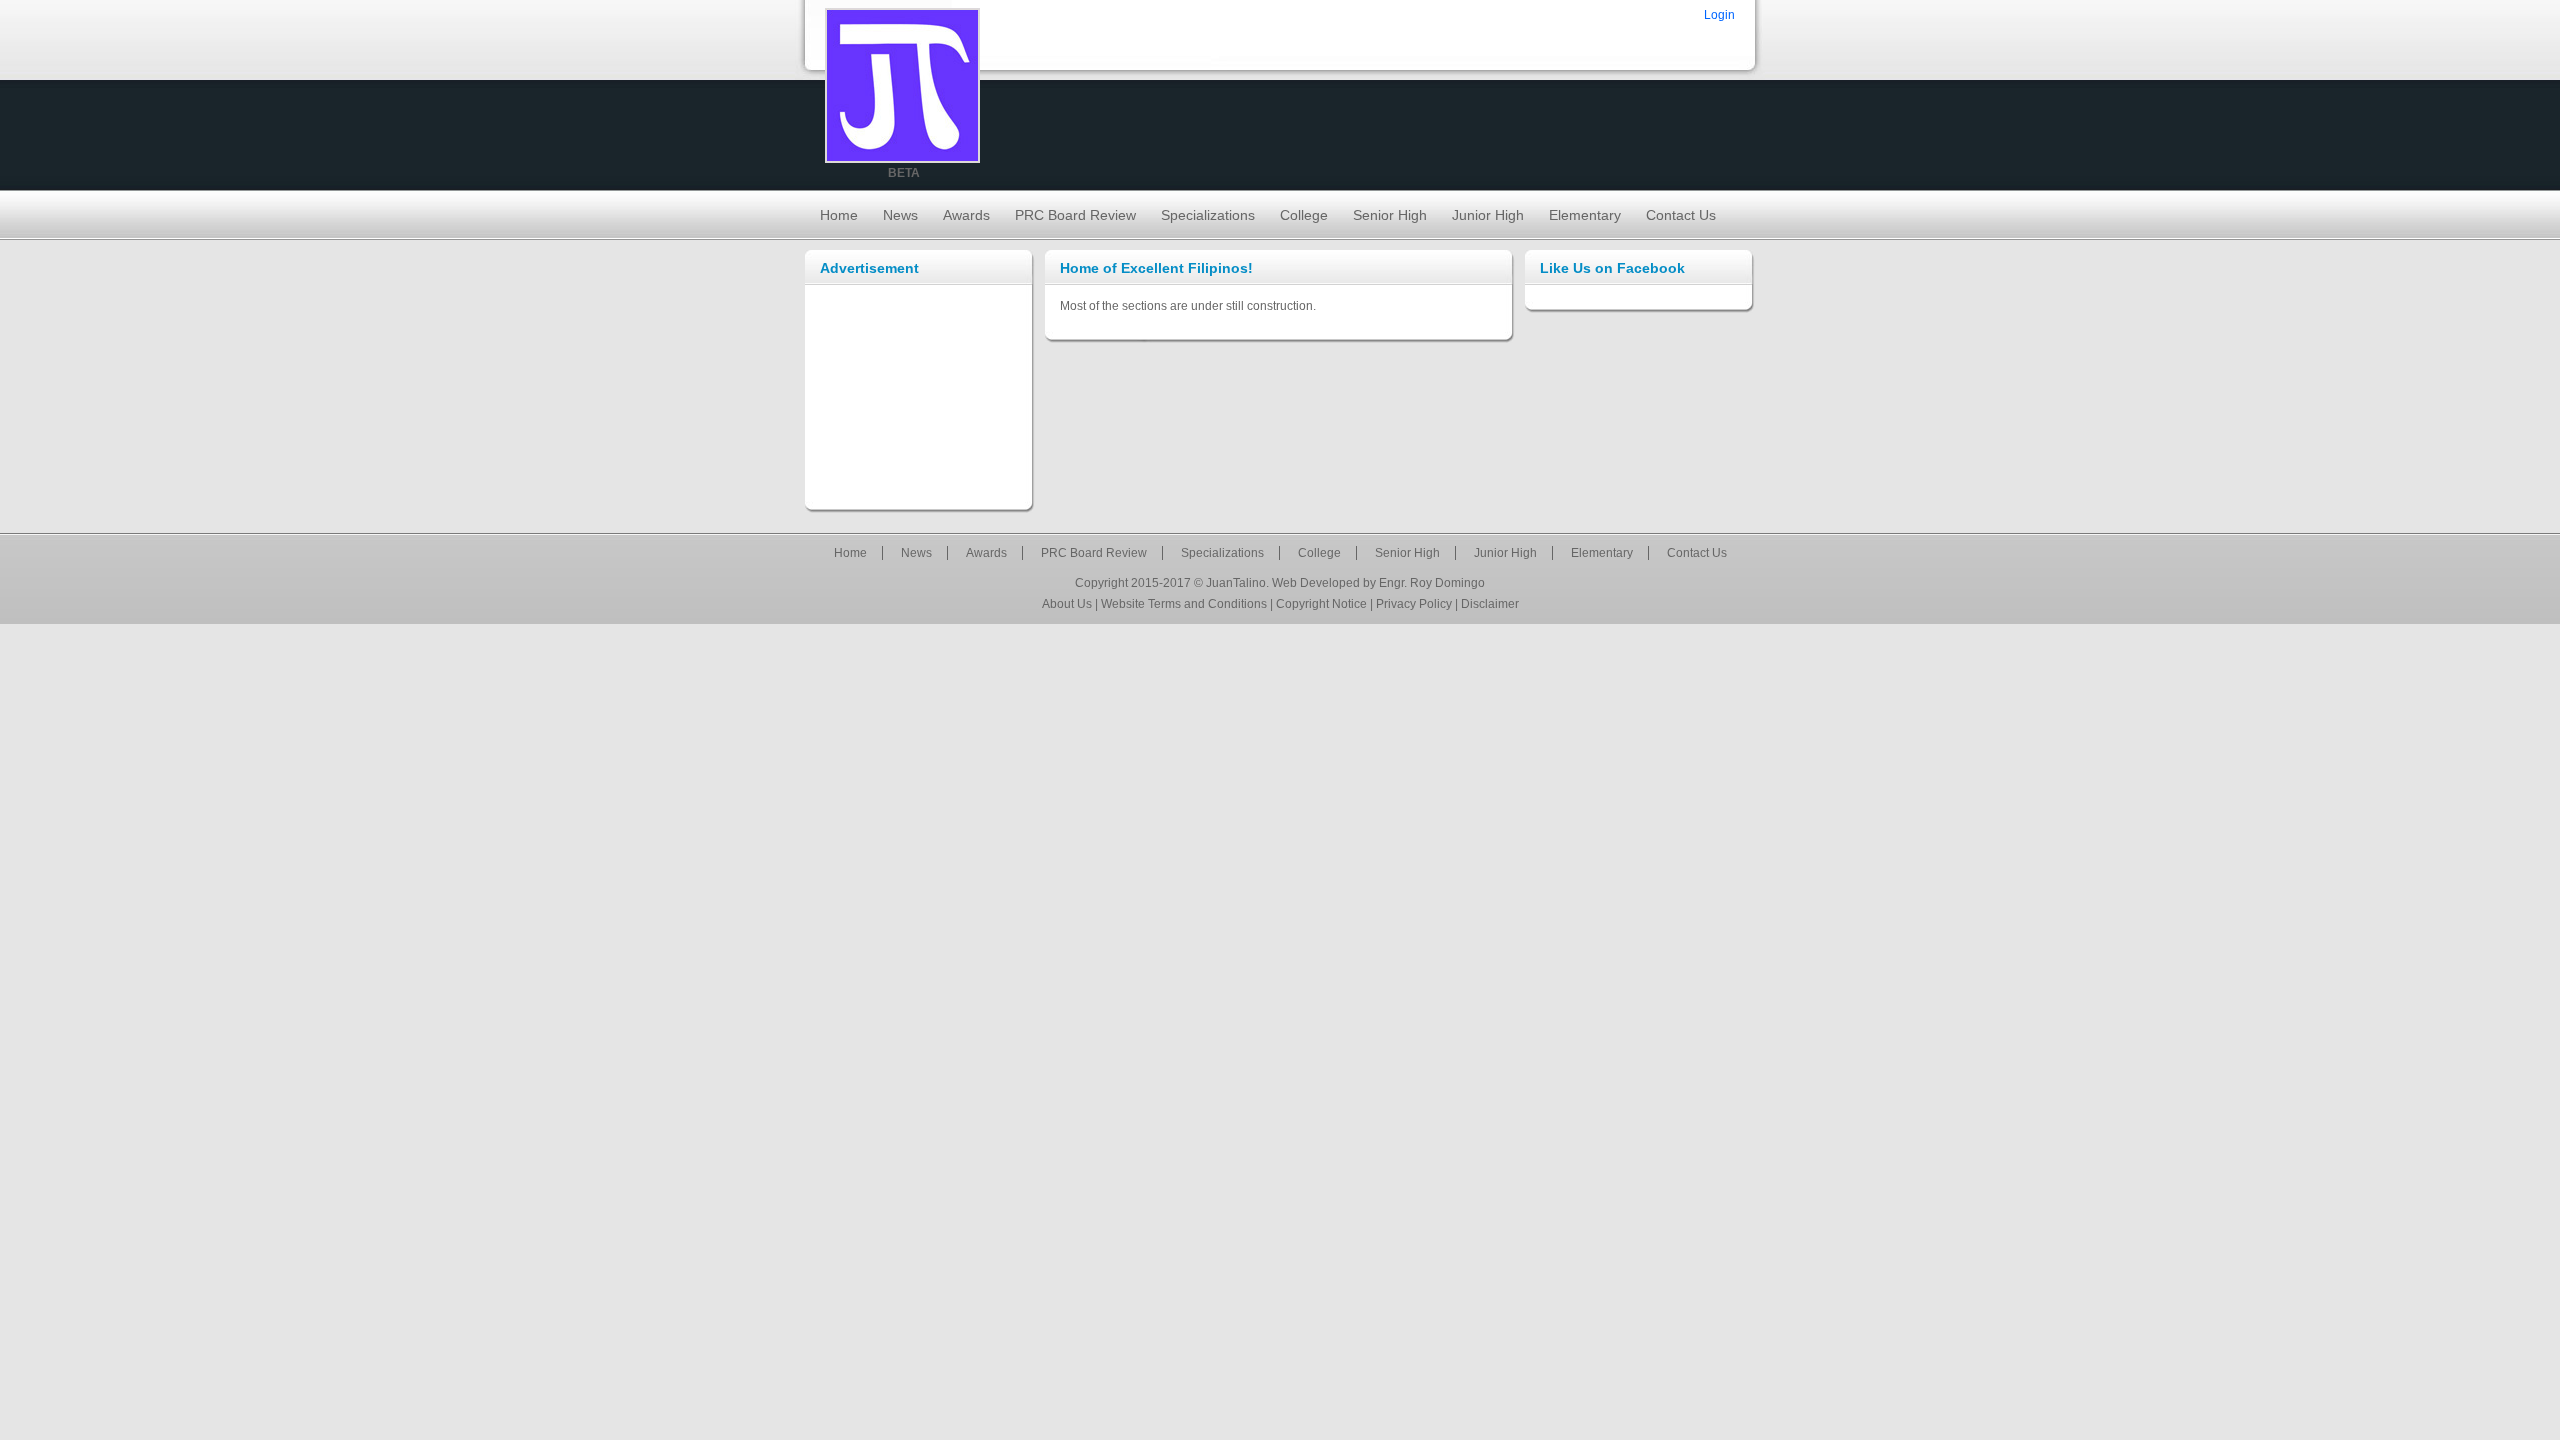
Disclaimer (1490, 604)
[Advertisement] (920, 396)
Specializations (1208, 215)
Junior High (1488, 215)
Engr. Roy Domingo (1432, 583)
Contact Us (1681, 215)
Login (1719, 15)
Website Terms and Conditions (1184, 604)
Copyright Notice (1321, 604)
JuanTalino (1236, 583)
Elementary (1585, 215)
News (900, 215)
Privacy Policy (1414, 604)
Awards (966, 215)
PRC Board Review (1075, 215)
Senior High (1390, 215)
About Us (1067, 604)
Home (839, 215)
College (1304, 215)
